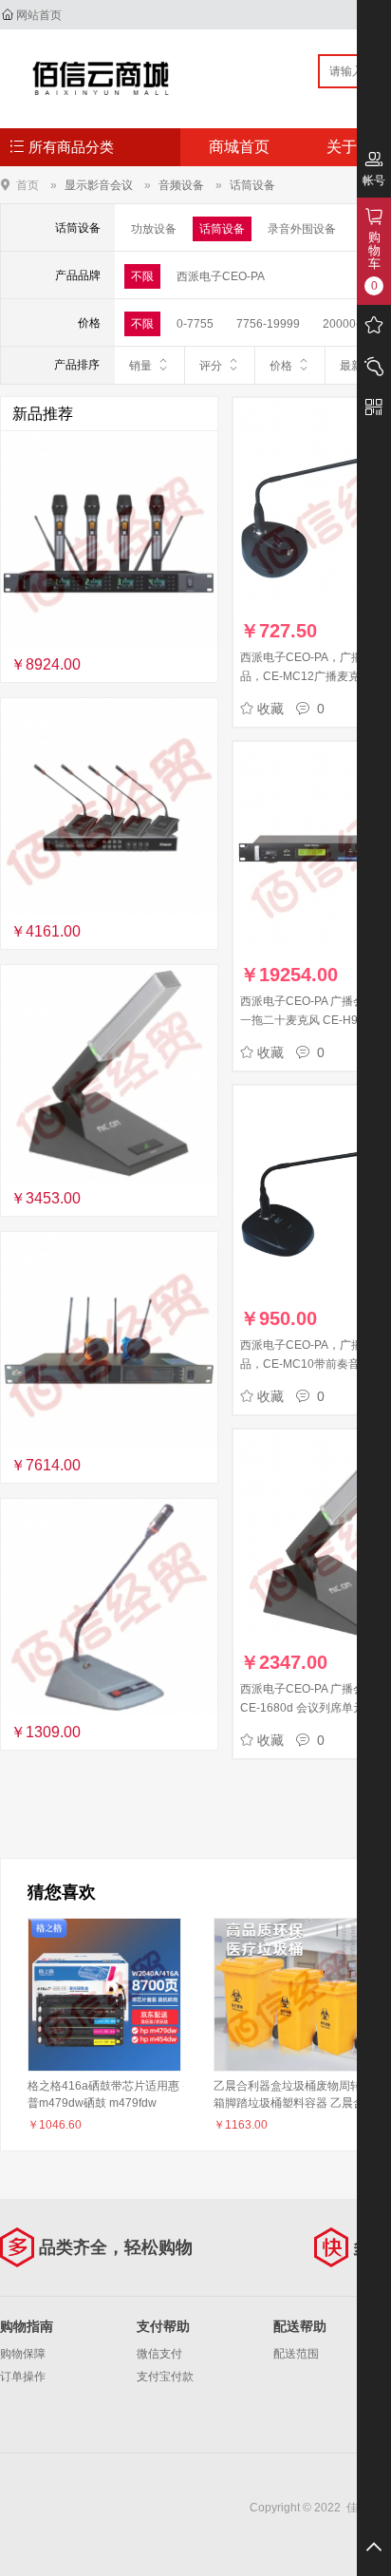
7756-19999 (268, 324)
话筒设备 (252, 185)
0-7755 (195, 324)
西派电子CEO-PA (221, 276)
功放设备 (154, 229)
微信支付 (159, 2354)
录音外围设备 (302, 229)
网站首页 (39, 15)
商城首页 (239, 147)
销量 (140, 366)
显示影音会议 (99, 185)
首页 (28, 185)
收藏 (270, 709)
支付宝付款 (165, 2377)
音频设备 (181, 185)
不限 (142, 276)
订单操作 (23, 2377)
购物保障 (23, 2354)
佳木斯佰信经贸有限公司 (101, 78)
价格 (281, 366)
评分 (211, 366)
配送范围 (296, 2354)
